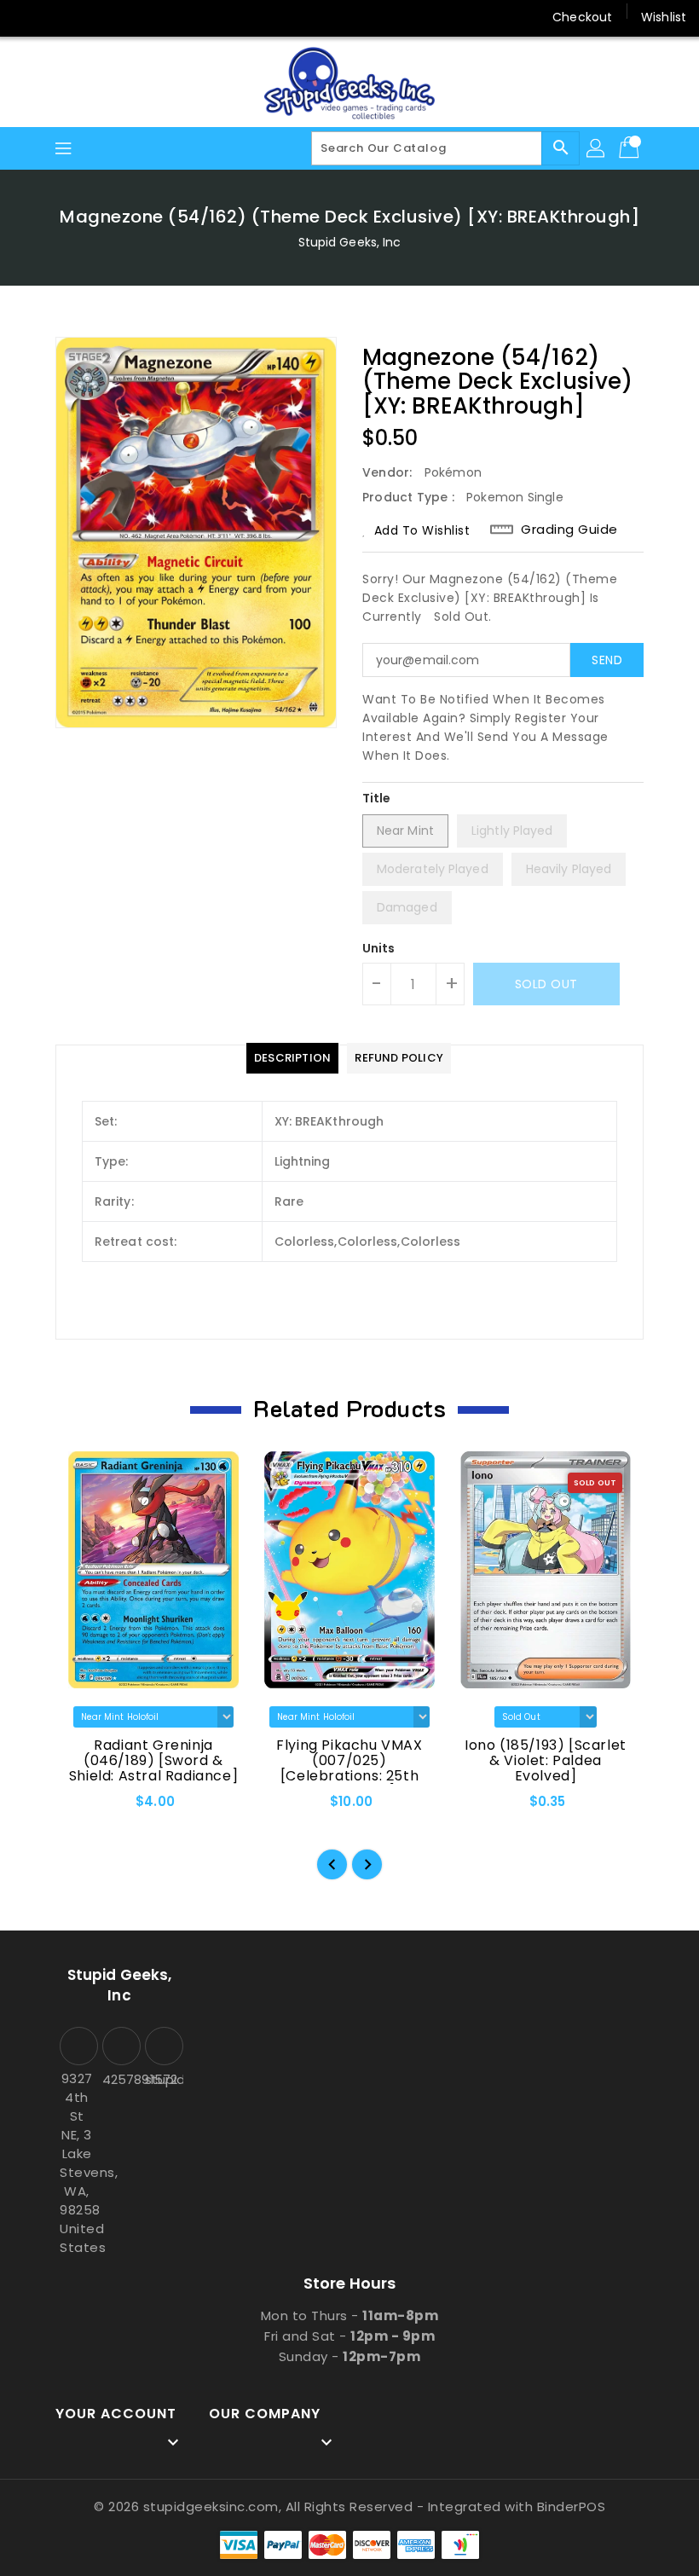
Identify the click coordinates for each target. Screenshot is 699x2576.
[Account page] (597, 148)
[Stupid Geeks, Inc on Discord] (157, 17)
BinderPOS (572, 2507)
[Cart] (631, 148)
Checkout (582, 17)
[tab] (292, 1058)
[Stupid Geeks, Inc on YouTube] (124, 17)
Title (377, 798)
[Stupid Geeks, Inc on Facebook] (27, 17)
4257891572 (119, 2079)
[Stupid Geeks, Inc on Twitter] (60, 17)
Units (379, 948)
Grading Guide (569, 530)
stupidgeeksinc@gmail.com (162, 2079)
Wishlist (664, 17)
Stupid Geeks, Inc (350, 242)
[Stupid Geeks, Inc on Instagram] (92, 17)
